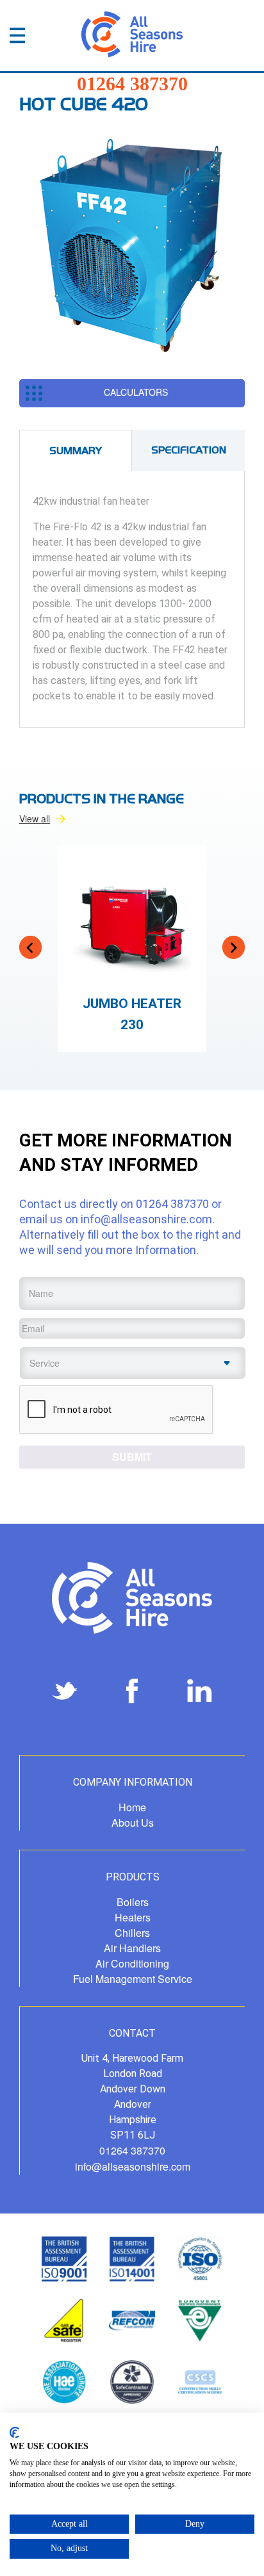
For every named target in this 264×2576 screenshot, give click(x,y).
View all (35, 819)
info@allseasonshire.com (146, 1219)
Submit (132, 1457)
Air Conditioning (132, 1963)
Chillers (132, 1933)
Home (132, 1807)
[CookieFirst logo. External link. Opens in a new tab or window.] (14, 2433)
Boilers (133, 1902)
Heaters (133, 1917)
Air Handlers (132, 1948)
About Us (133, 1822)
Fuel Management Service (133, 1979)
